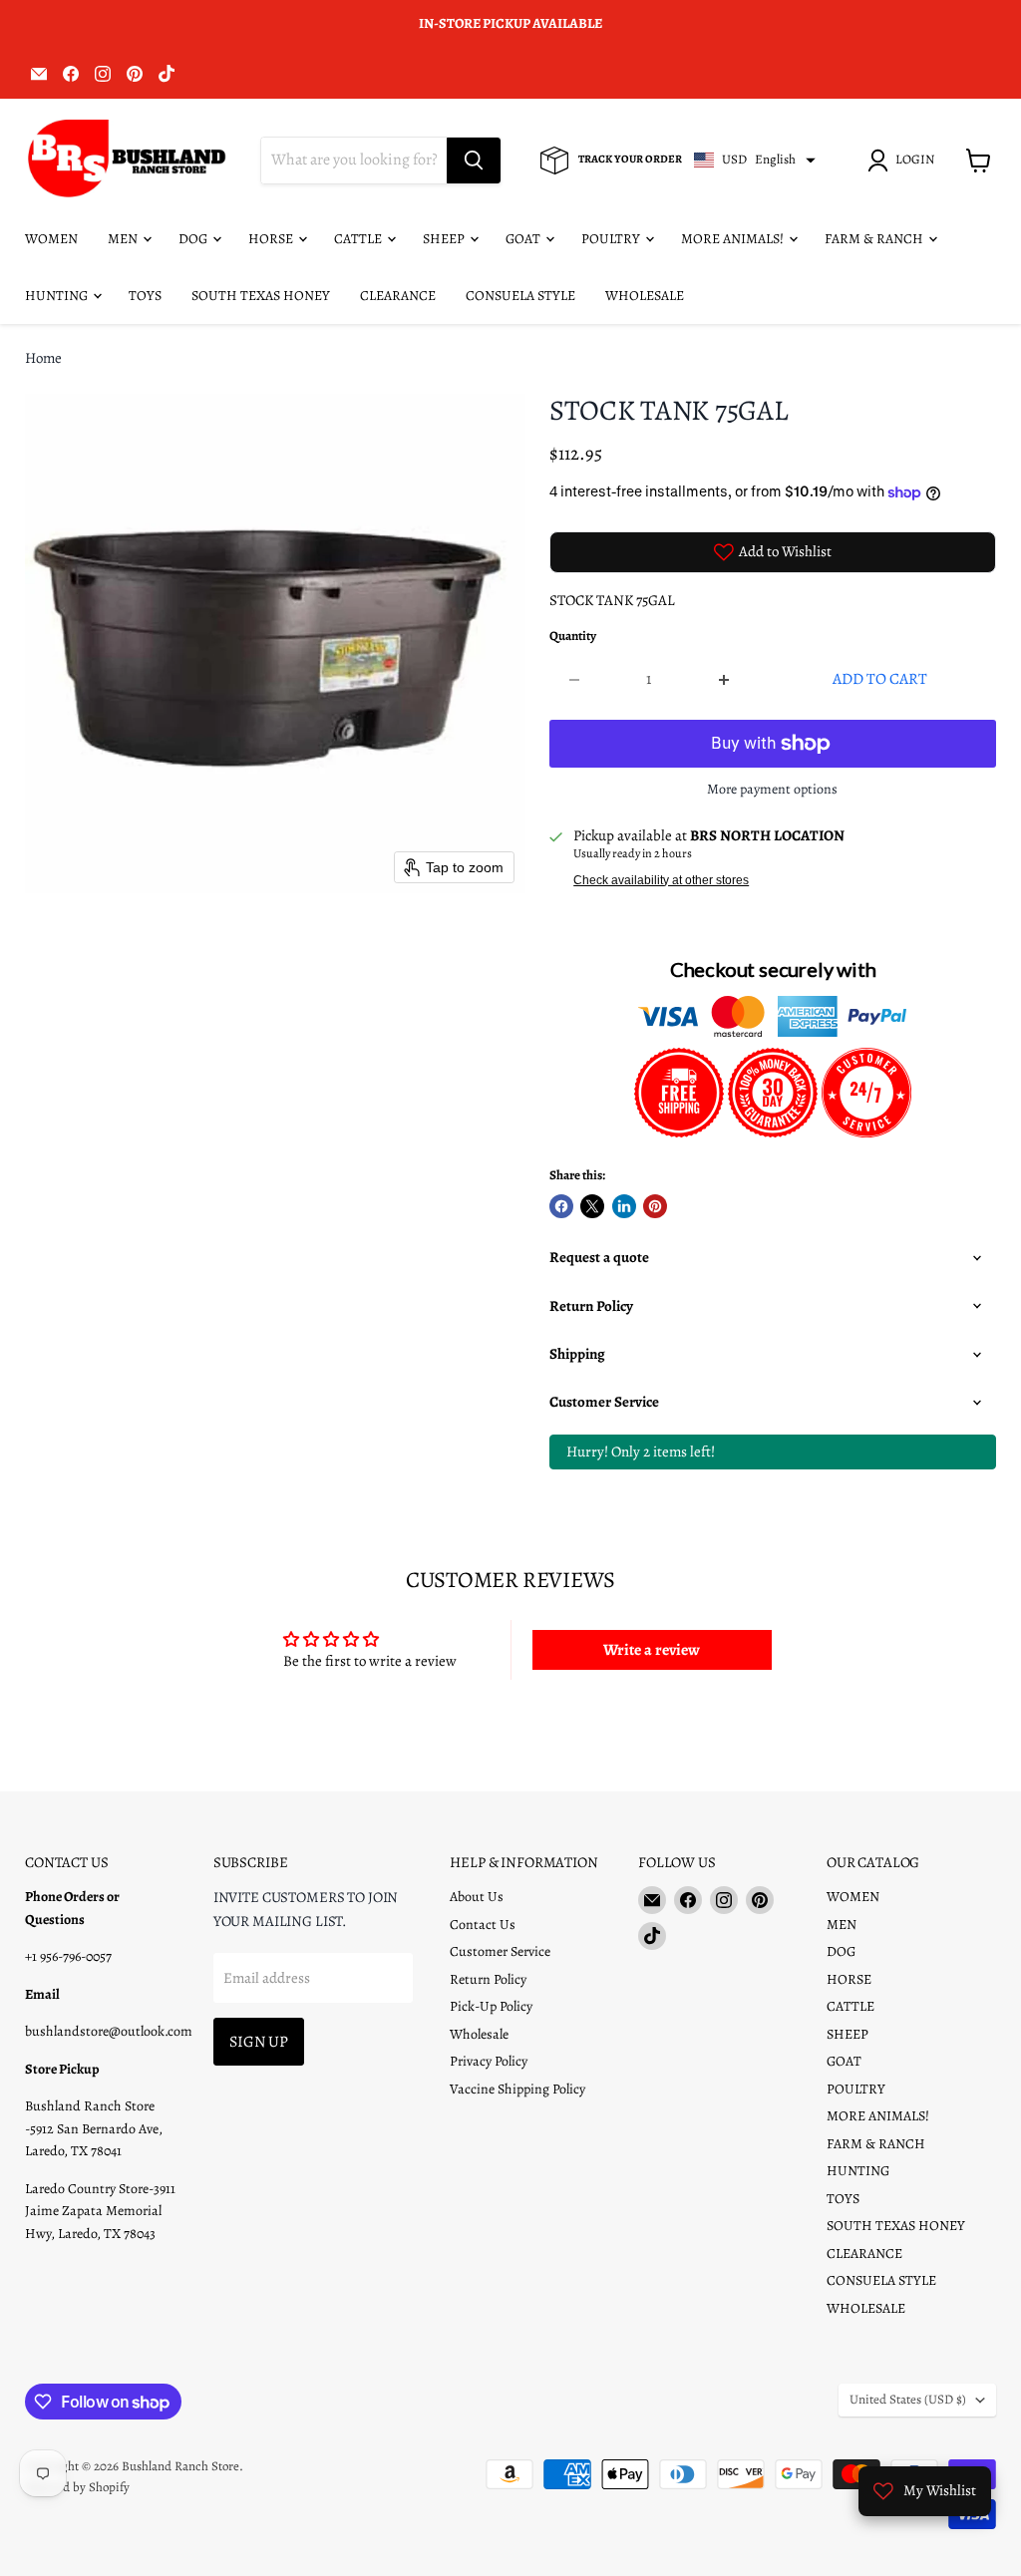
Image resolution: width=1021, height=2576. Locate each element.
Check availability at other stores (661, 880)
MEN (124, 239)
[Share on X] (592, 1206)
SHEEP (445, 239)
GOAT (524, 239)
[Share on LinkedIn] (624, 1206)
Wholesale (479, 2034)
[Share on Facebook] (561, 1206)
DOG (194, 239)
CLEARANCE (398, 296)
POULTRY (612, 239)
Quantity (573, 637)
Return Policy (488, 1979)
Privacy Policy (489, 2061)
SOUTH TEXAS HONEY (261, 296)
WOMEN (51, 239)
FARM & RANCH (875, 239)
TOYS (145, 296)
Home (43, 358)
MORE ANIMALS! (734, 239)
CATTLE (359, 239)
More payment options (772, 790)
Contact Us (483, 1925)
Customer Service (500, 1951)
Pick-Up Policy (491, 2006)
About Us (477, 1897)
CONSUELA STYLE (520, 296)
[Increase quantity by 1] (724, 679)
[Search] (474, 161)
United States (908, 2400)
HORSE (272, 239)
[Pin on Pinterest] (655, 1206)
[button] (904, 161)
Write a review (652, 1650)
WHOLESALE (645, 296)
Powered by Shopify (77, 2487)
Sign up (259, 2041)
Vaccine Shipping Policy (517, 2089)
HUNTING (58, 296)
